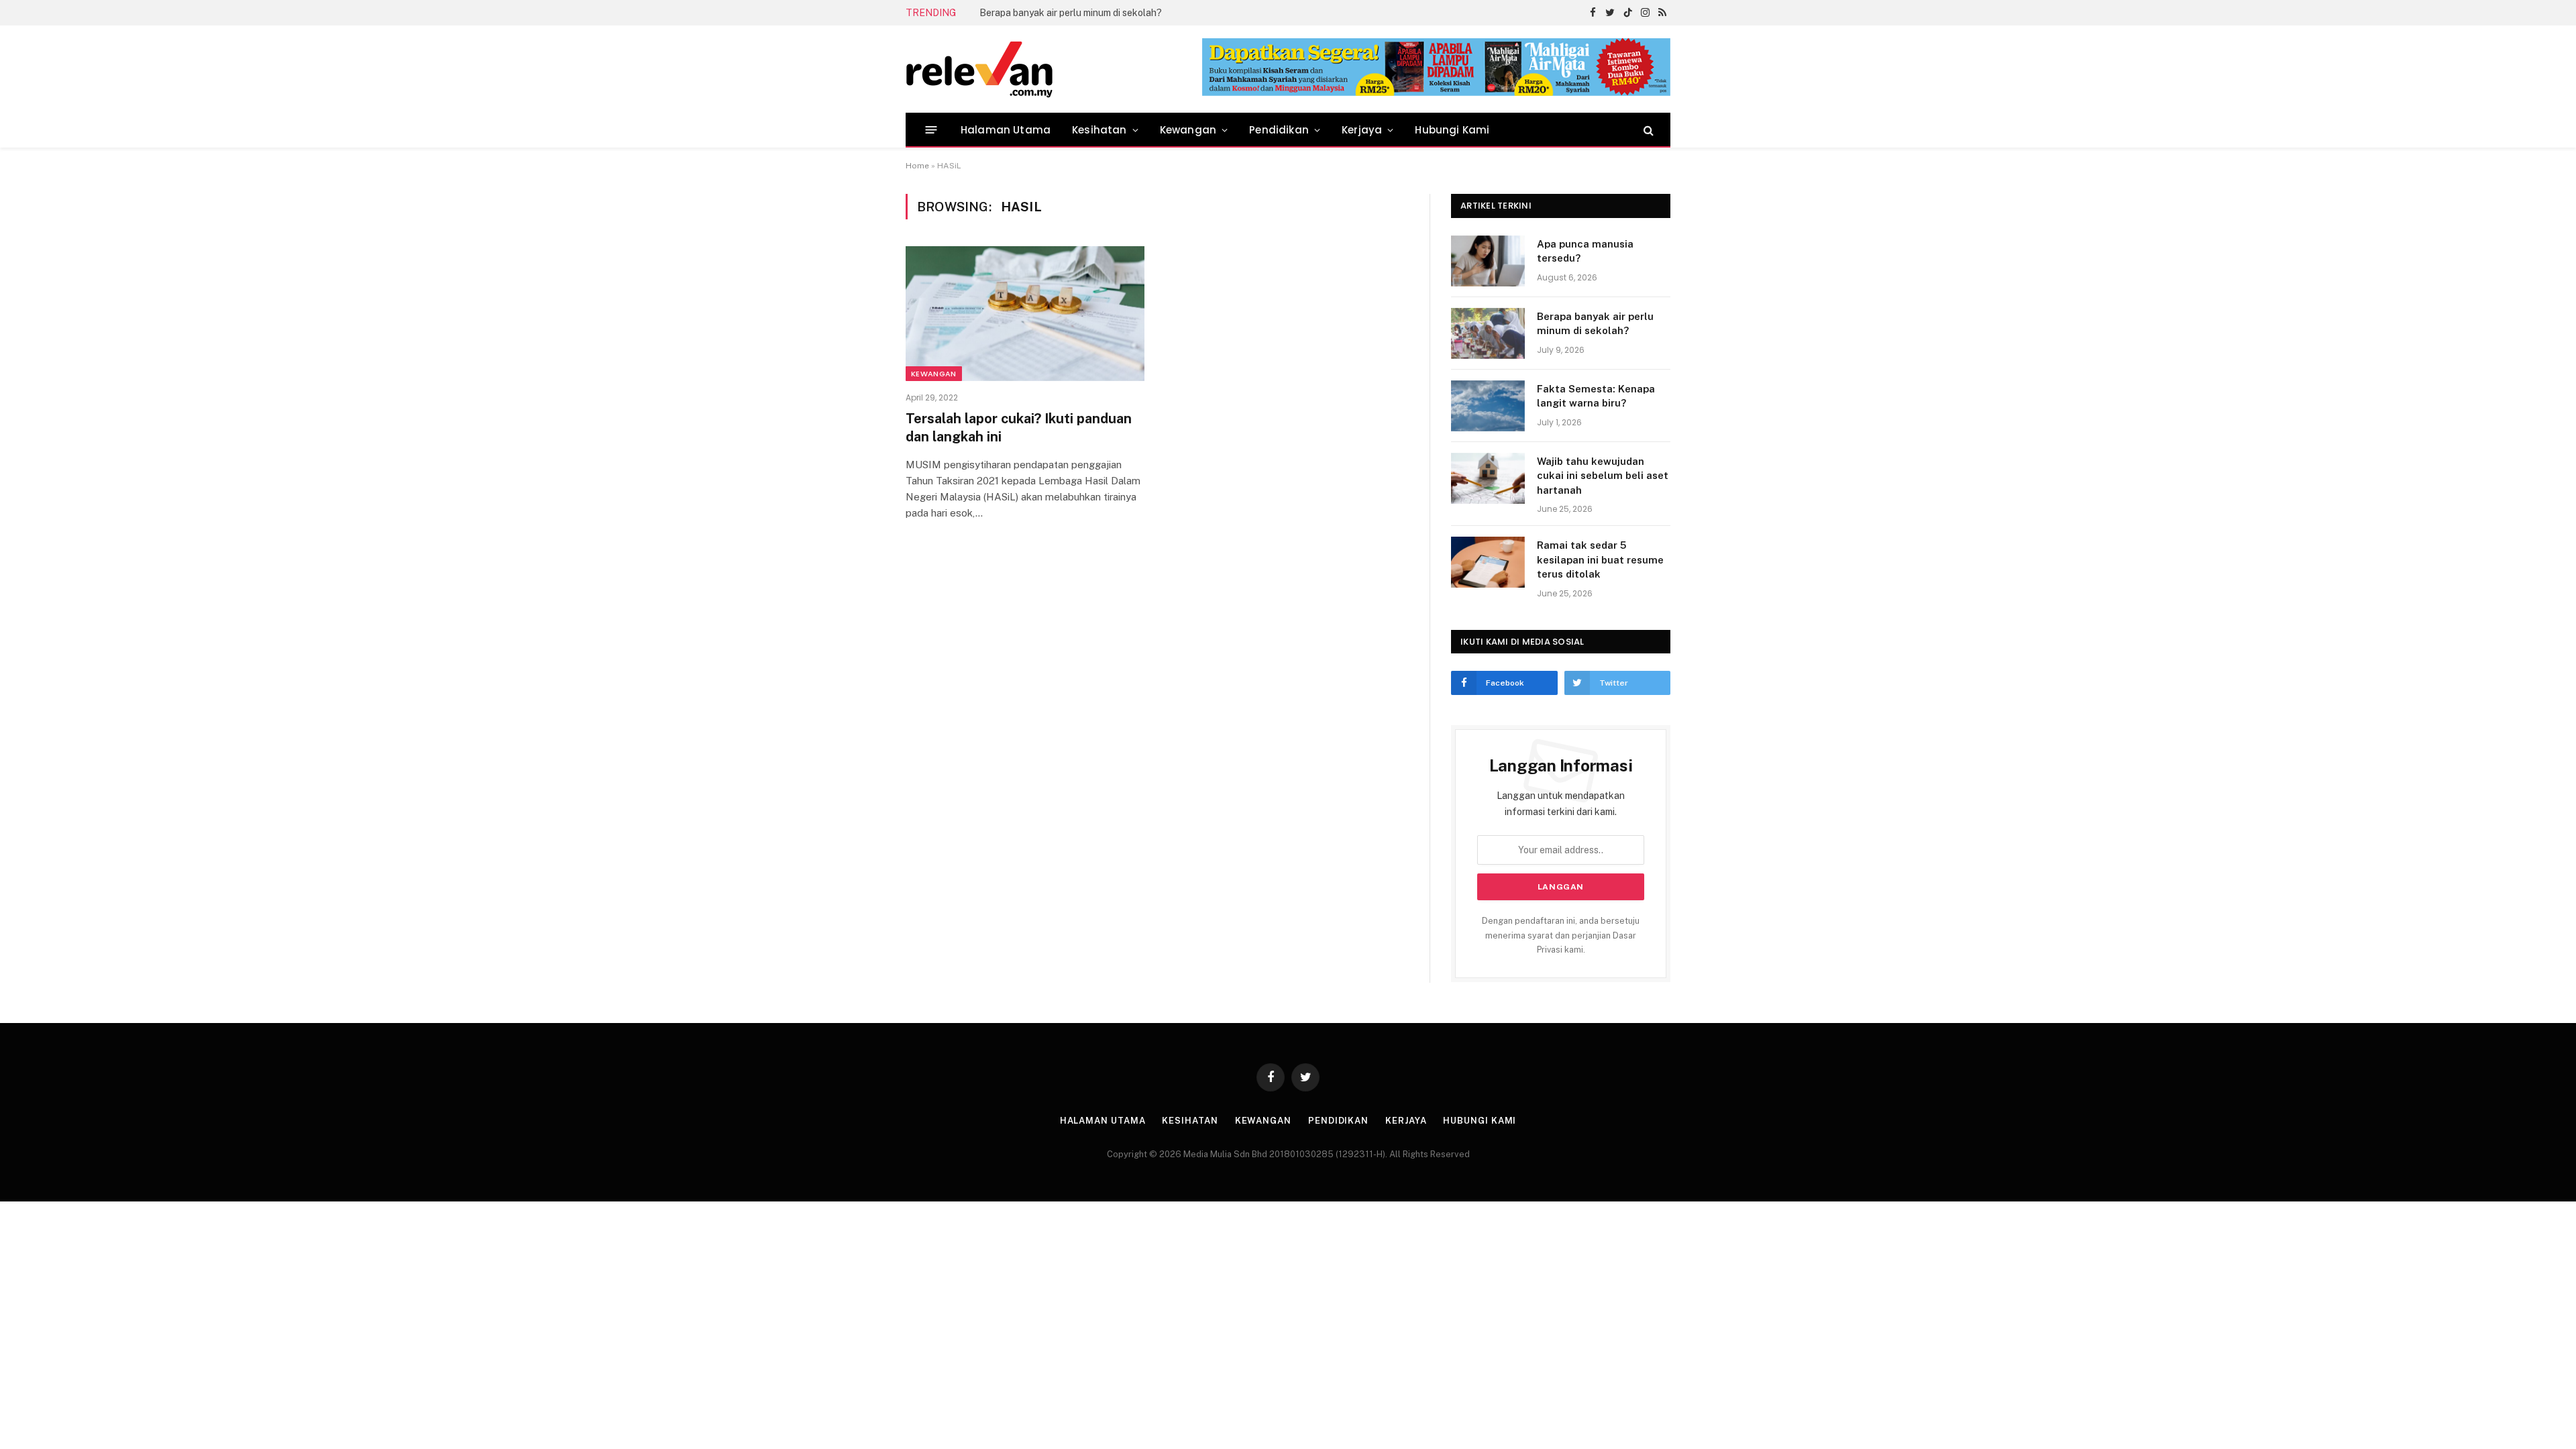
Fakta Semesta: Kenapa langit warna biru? (1071, 13)
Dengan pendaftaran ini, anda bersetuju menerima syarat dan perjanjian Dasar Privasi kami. (1561, 935)
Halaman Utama (1006, 130)
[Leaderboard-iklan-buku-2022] (1436, 93)
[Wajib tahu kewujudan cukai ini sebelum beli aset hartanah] (1488, 478)
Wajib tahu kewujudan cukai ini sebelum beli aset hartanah (1603, 476)
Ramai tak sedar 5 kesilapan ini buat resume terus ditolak (1600, 559)
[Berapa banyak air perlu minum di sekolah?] (1488, 333)
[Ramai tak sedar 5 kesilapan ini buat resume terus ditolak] (1488, 562)
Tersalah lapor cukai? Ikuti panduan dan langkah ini (1019, 428)
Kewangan (1188, 130)
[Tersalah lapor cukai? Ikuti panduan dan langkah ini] (1025, 313)
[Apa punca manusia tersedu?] (1488, 261)
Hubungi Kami (1452, 130)
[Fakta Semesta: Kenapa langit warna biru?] (1488, 406)
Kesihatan (1099, 130)
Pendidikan (1279, 130)
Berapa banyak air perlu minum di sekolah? (1595, 323)
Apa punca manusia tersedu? (1585, 251)
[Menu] (931, 130)
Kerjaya (1362, 130)
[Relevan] (1055, 69)
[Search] (1647, 130)
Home (917, 166)
